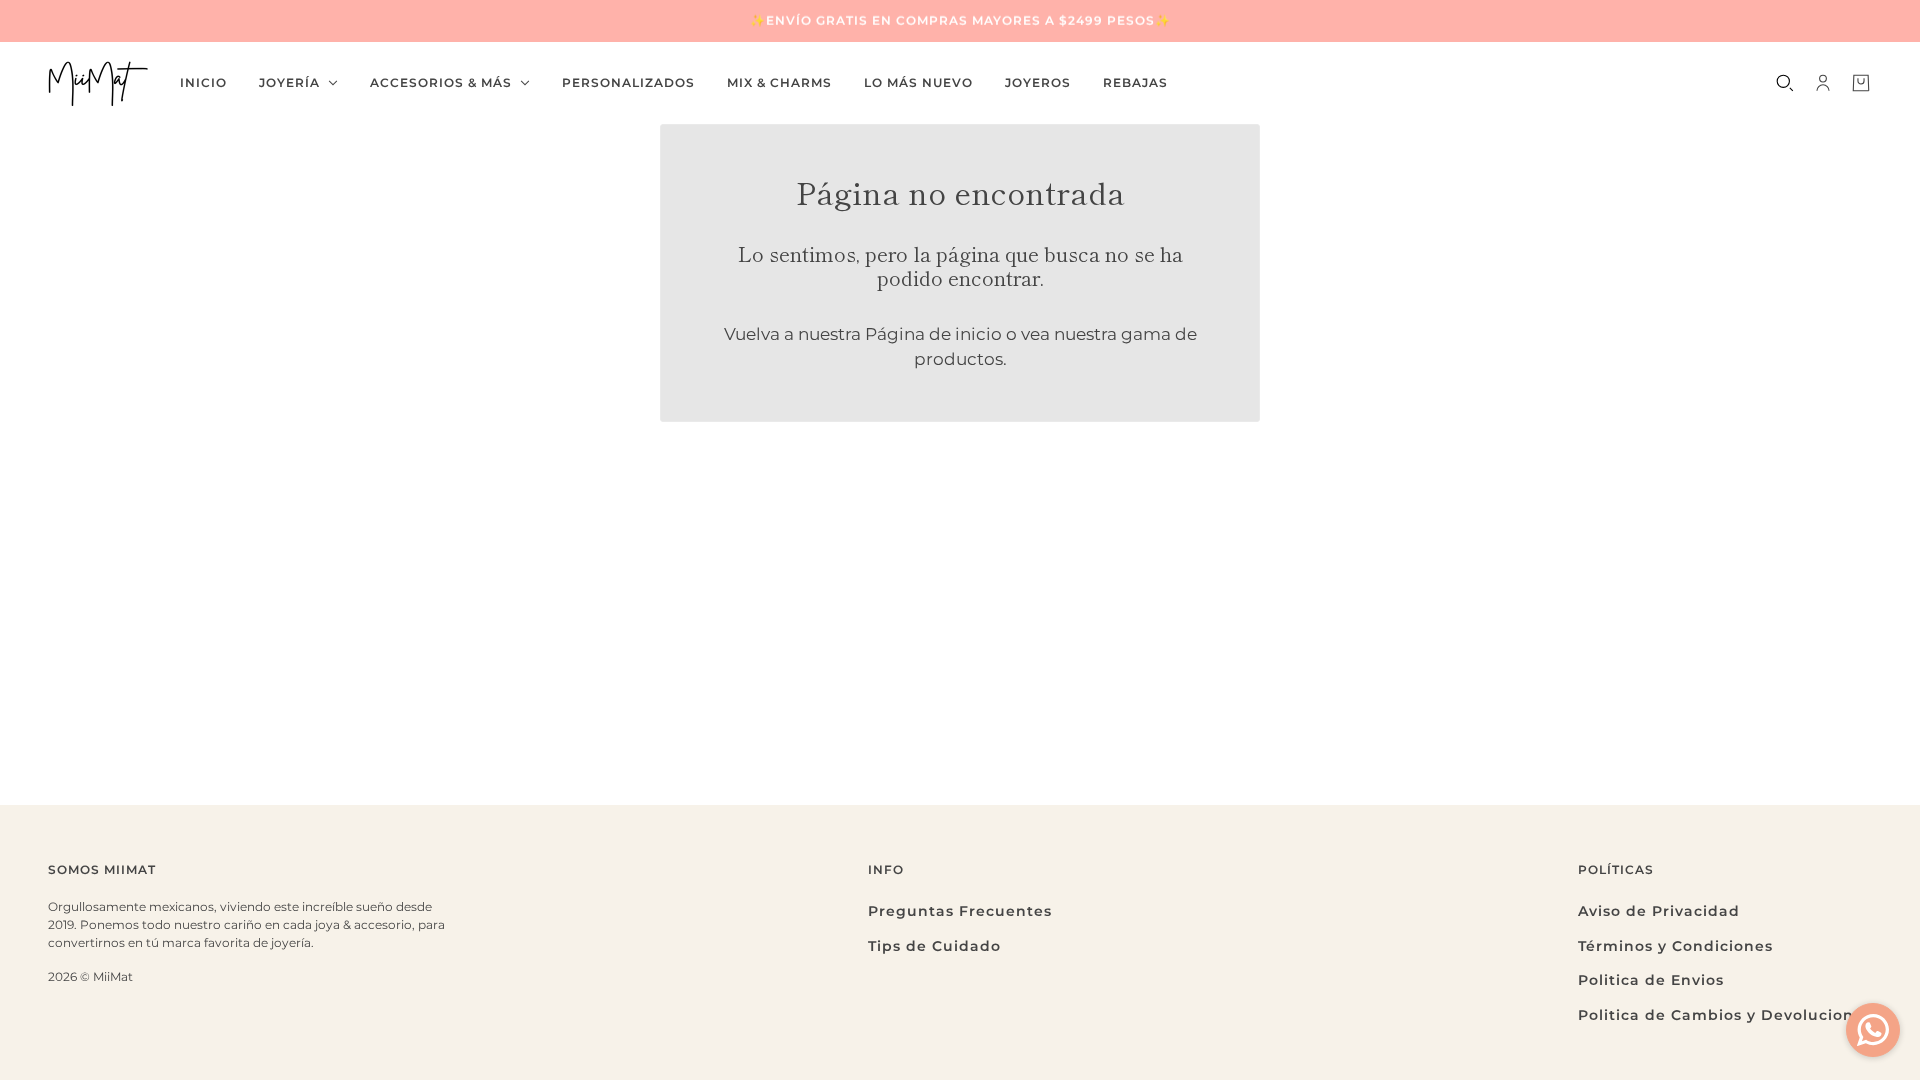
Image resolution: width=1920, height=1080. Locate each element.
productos (958, 359)
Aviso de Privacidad (1659, 911)
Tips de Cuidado (934, 946)
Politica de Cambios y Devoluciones (1725, 1015)
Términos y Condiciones (1675, 946)
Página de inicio (933, 334)
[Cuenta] (1823, 83)
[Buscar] (1785, 83)
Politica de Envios (1651, 980)
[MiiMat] (98, 83)
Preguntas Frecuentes (960, 911)
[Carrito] (1861, 83)
